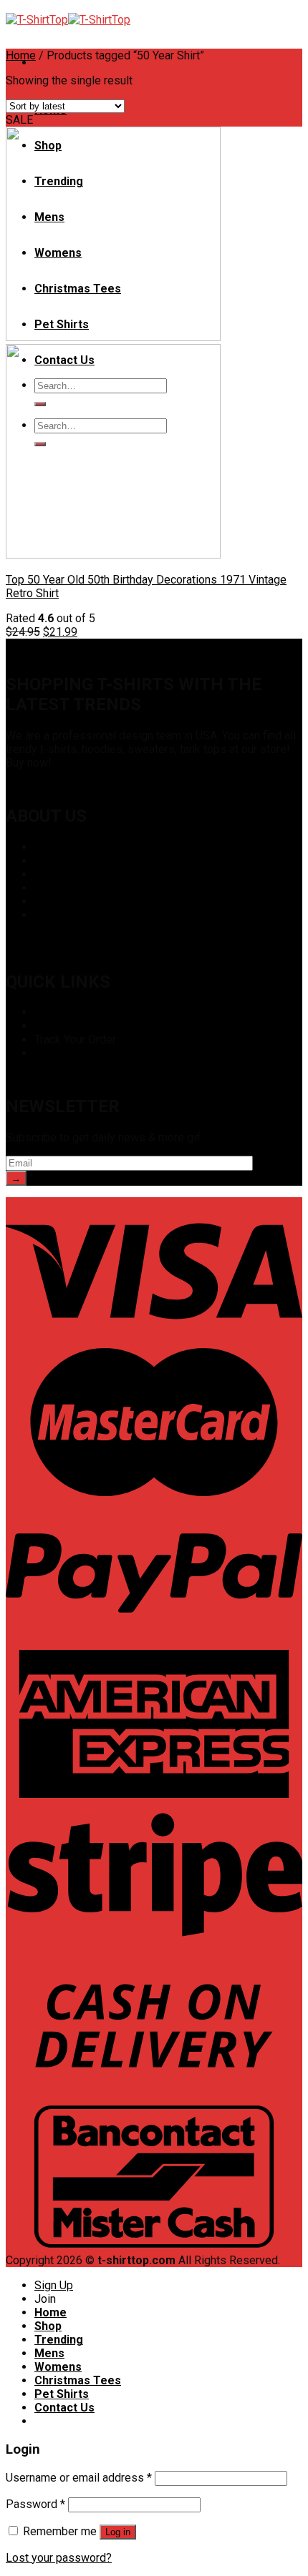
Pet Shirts (62, 2394)
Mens (49, 2353)
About (49, 847)
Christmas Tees (78, 2380)
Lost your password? (59, 2558)
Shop (47, 1012)
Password (35, 2504)
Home (21, 55)
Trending (59, 2340)
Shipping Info (68, 1053)
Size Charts (63, 1026)
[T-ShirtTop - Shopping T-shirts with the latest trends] (68, 20)
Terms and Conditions (89, 901)
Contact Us (62, 915)
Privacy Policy (70, 874)
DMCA (50, 861)
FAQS (48, 888)
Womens (58, 2367)
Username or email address (79, 2478)
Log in (118, 2532)
